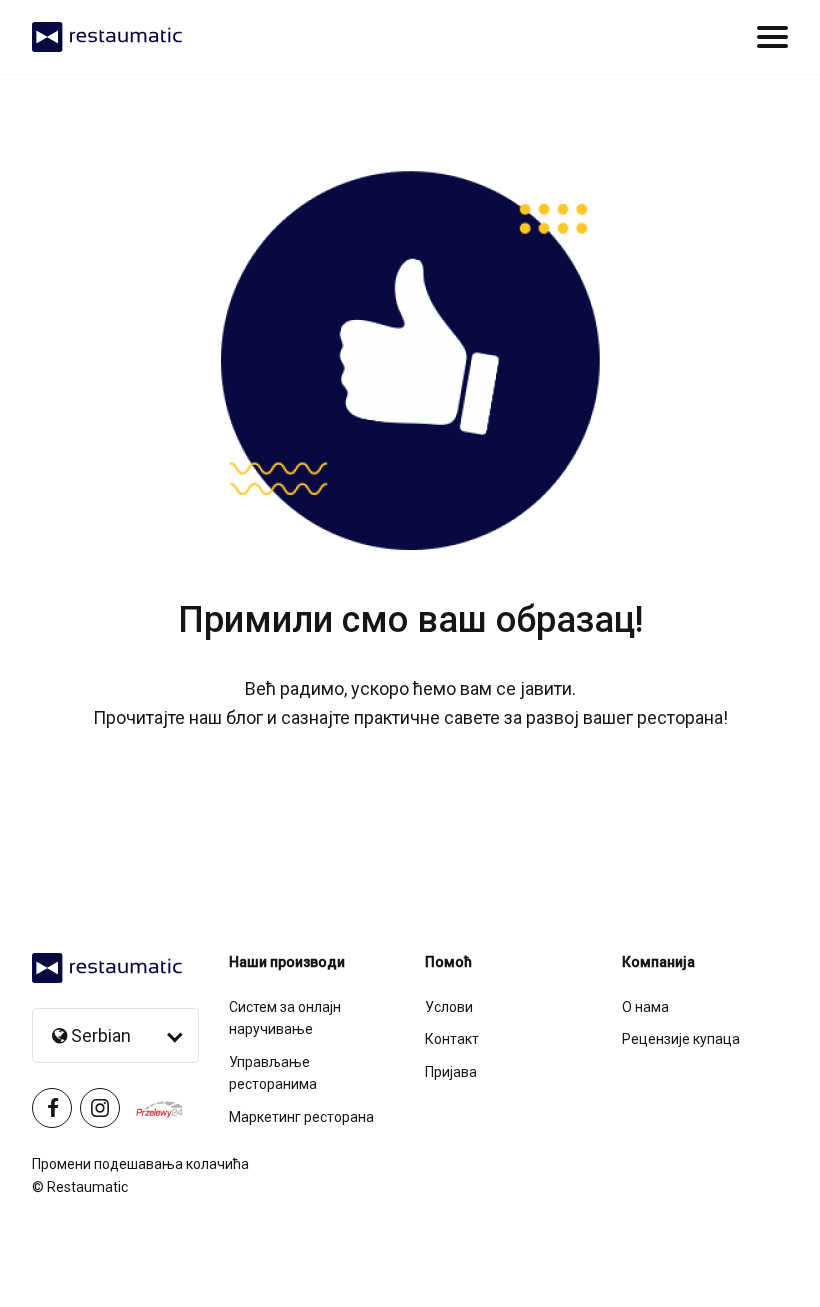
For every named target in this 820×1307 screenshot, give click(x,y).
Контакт (452, 1039)
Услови (449, 1007)
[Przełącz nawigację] (772, 37)
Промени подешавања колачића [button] (140, 1164)
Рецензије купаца (681, 1039)
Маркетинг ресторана (301, 1117)
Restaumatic (87, 1187)
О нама (645, 1007)
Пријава (451, 1072)
